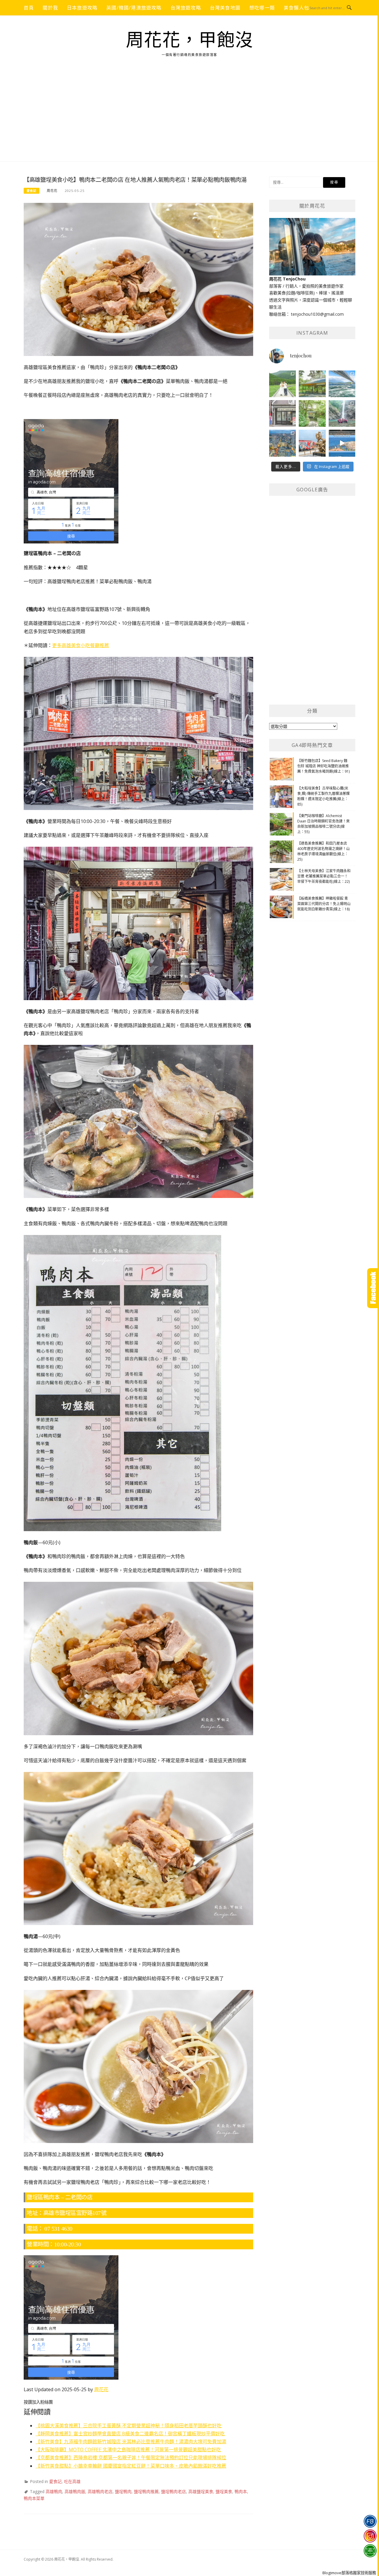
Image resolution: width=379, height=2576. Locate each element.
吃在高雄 (72, 2481)
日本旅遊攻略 (82, 8)
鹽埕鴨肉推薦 (146, 2491)
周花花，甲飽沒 (190, 40)
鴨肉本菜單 (34, 2498)
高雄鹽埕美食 (201, 2491)
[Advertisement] (189, 117)
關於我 (50, 8)
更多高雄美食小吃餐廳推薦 (81, 645)
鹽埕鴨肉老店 (174, 2491)
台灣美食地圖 (225, 8)
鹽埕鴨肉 (123, 2491)
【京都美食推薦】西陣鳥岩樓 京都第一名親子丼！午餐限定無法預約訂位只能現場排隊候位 (131, 2458)
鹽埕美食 (224, 2491)
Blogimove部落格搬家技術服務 (349, 2573)
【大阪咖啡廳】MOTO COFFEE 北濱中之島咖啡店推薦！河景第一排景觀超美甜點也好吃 (128, 2450)
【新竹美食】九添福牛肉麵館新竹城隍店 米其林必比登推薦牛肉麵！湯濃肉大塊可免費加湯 (131, 2442)
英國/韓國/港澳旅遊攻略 (134, 8)
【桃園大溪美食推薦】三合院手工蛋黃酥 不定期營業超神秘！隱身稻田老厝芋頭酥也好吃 (129, 2426)
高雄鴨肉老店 (100, 2491)
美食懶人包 (296, 8)
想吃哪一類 (262, 8)
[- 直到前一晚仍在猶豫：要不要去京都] (312, 413)
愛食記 (32, 191)
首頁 (29, 8)
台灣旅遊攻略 (186, 8)
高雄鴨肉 (54, 2491)
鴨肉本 (241, 2491)
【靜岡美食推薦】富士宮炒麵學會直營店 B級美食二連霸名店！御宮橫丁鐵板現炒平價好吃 (130, 2434)
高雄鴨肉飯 (75, 2491)
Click (373, 1288)
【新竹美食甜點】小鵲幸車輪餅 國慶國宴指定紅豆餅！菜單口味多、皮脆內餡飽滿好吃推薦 (131, 2466)
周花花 (52, 191)
